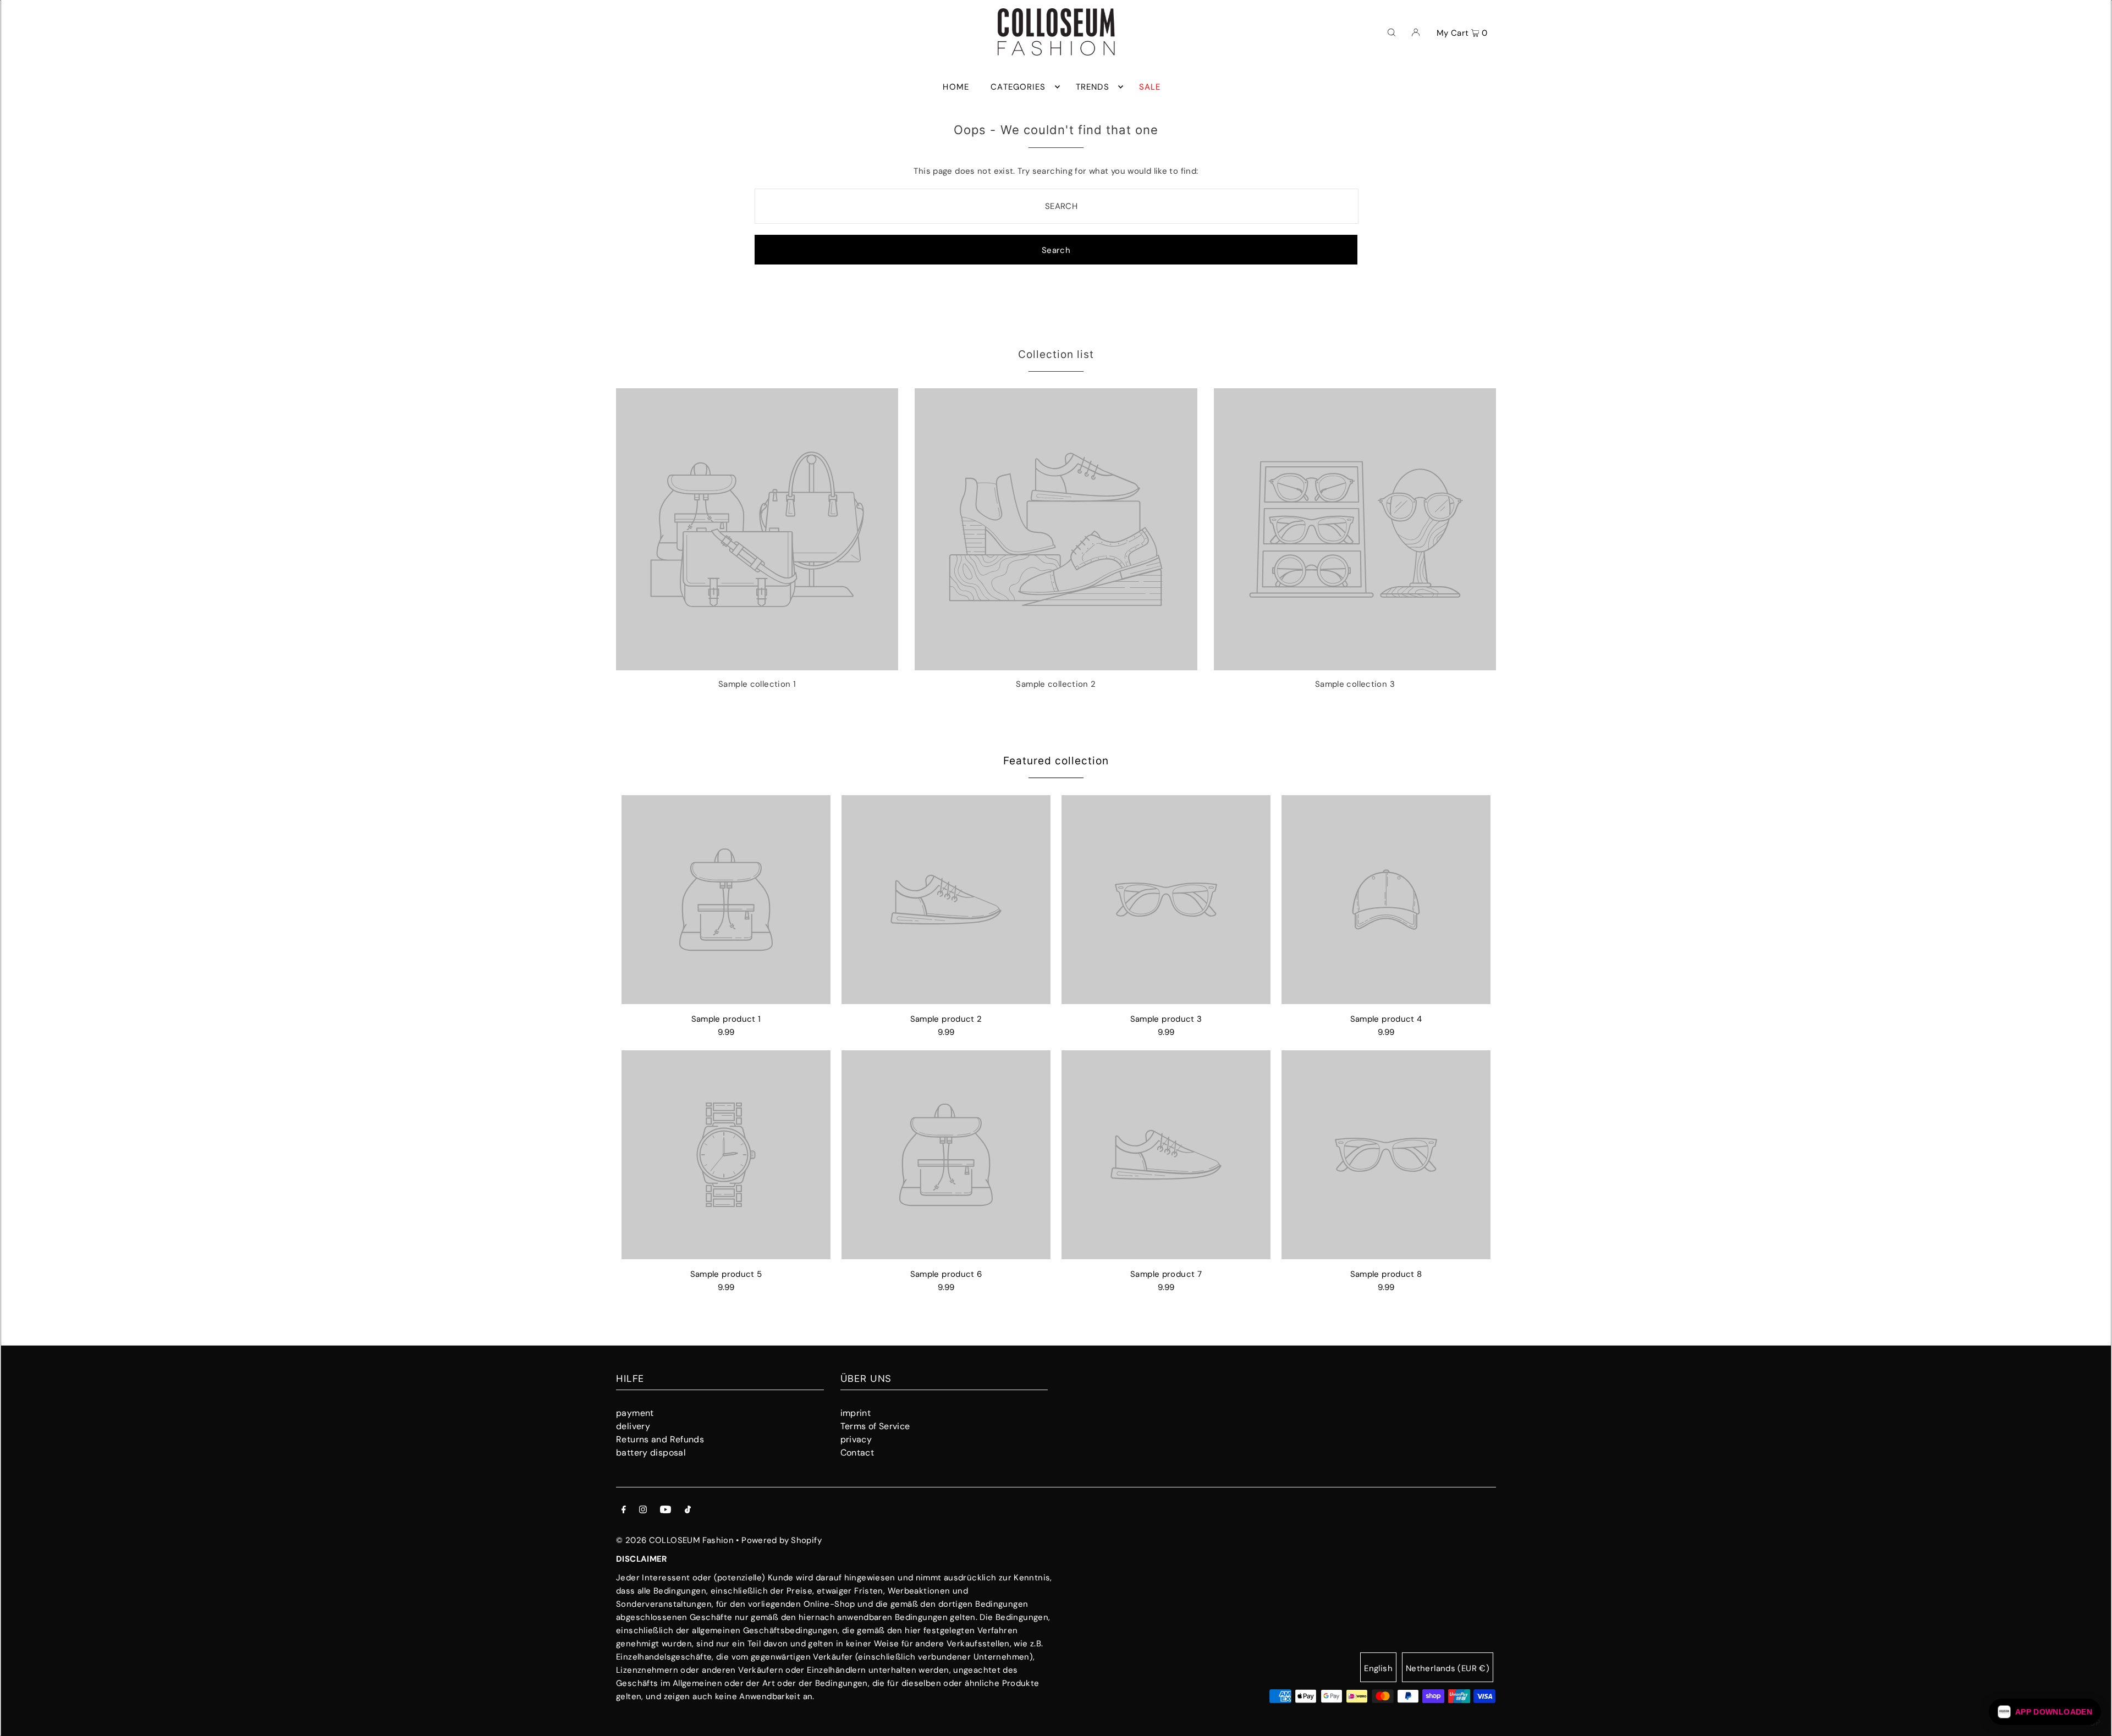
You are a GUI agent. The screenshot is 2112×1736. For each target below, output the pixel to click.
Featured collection (1056, 761)
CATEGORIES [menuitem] (1018, 87)
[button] (2045, 1712)
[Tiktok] (688, 1511)
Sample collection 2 (1056, 684)
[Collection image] (757, 666)
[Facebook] (624, 1511)
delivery (633, 1426)
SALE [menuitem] (1150, 87)
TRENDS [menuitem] (1093, 87)
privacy (856, 1439)
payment (635, 1413)
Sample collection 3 (1355, 684)
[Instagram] (643, 1511)
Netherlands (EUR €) (1448, 1668)
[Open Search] (1391, 32)
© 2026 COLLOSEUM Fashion (675, 1540)
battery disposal (651, 1453)
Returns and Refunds (660, 1439)
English (1378, 1668)
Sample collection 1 (757, 684)
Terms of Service (875, 1426)
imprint (856, 1413)
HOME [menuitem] (956, 87)
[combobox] (1057, 206)
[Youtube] (665, 1511)
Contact (857, 1453)
